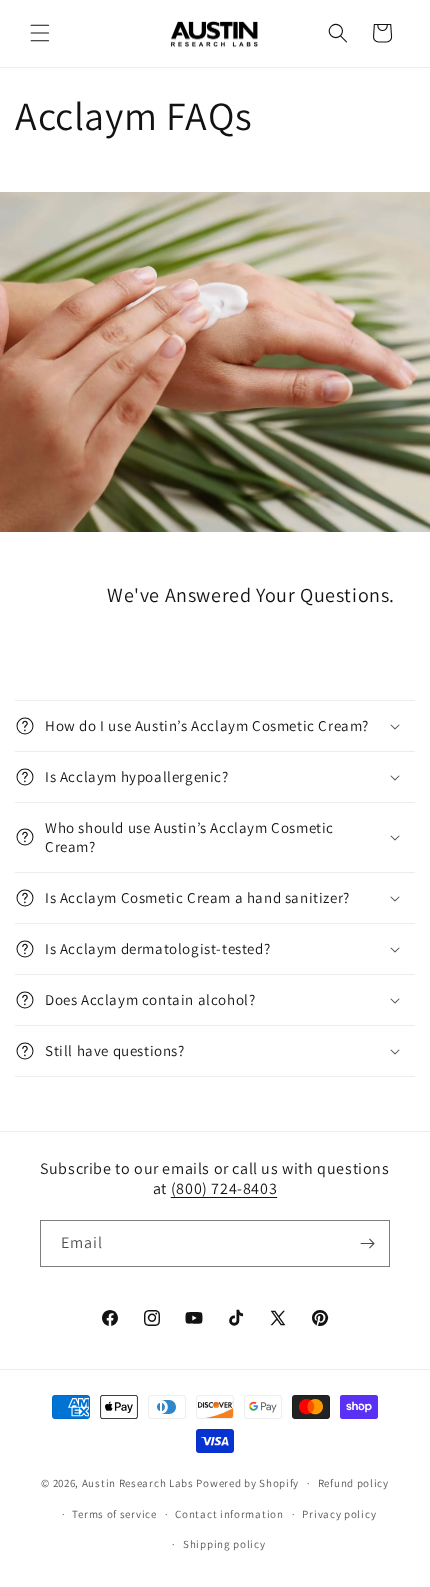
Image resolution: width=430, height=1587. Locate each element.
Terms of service (114, 1514)
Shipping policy (224, 1544)
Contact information (229, 1514)
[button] (40, 33)
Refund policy (353, 1483)
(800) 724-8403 (224, 1188)
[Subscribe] (367, 1243)
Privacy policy (339, 1514)
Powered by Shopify (247, 1483)
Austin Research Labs (138, 1483)
